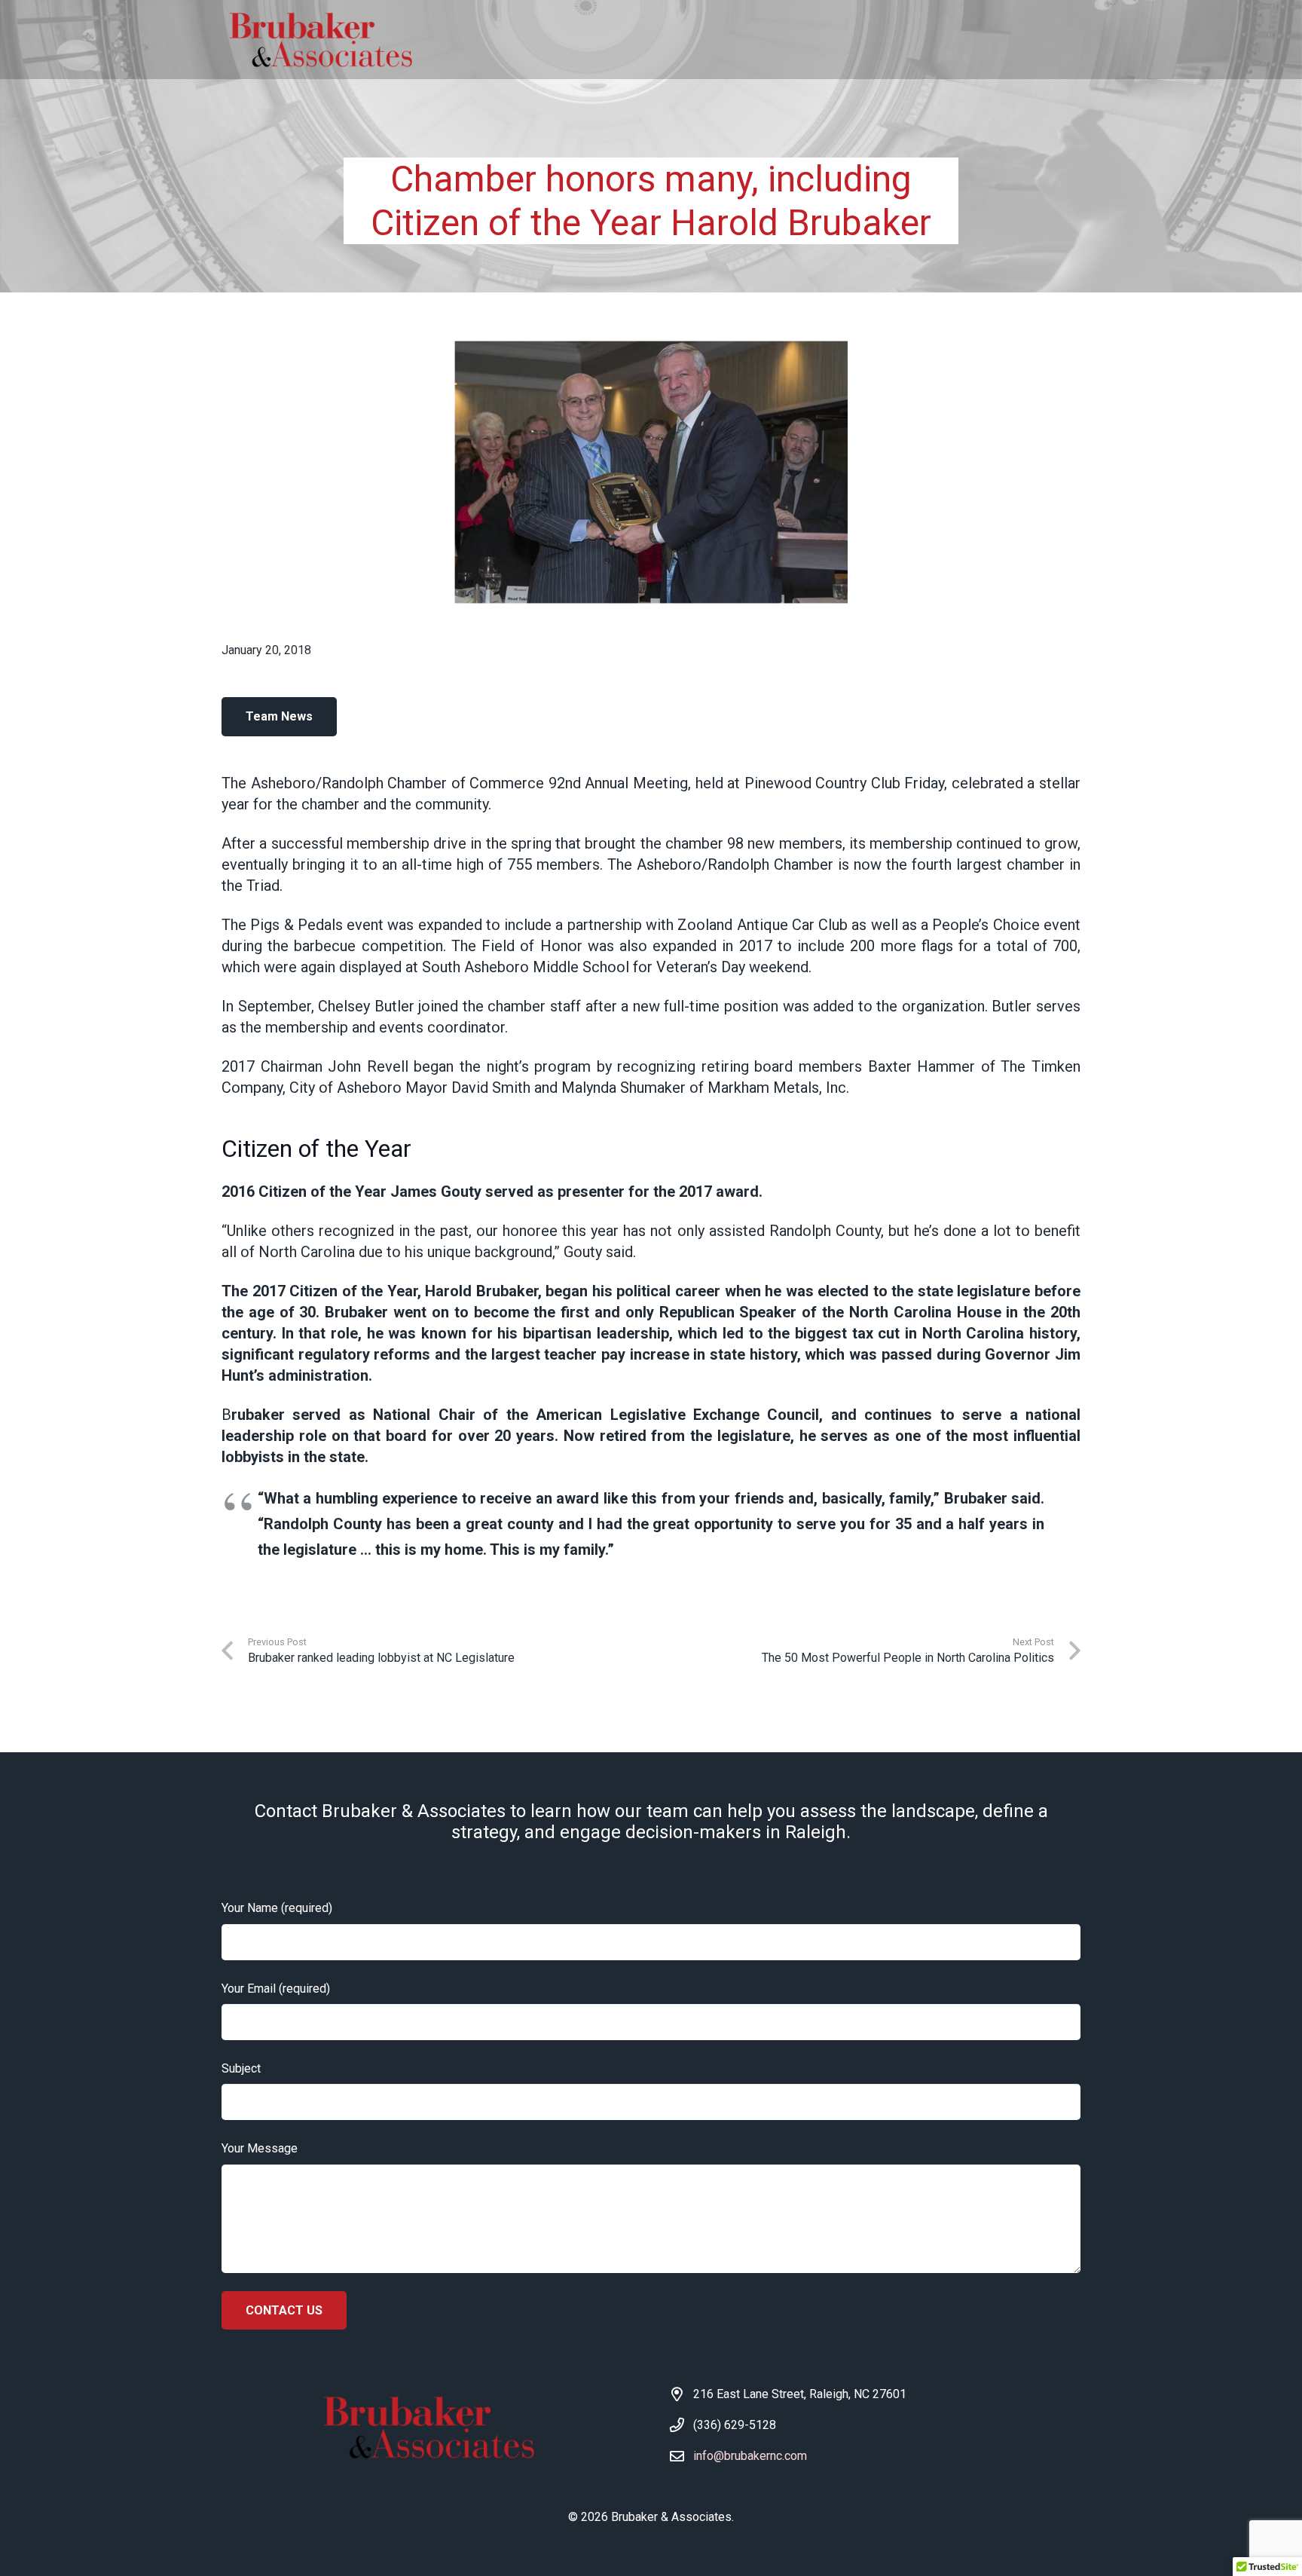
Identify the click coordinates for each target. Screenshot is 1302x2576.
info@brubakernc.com (750, 2456)
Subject (241, 2068)
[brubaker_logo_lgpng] (319, 40)
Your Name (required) (277, 1908)
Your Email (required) (276, 1989)
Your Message (260, 2148)
